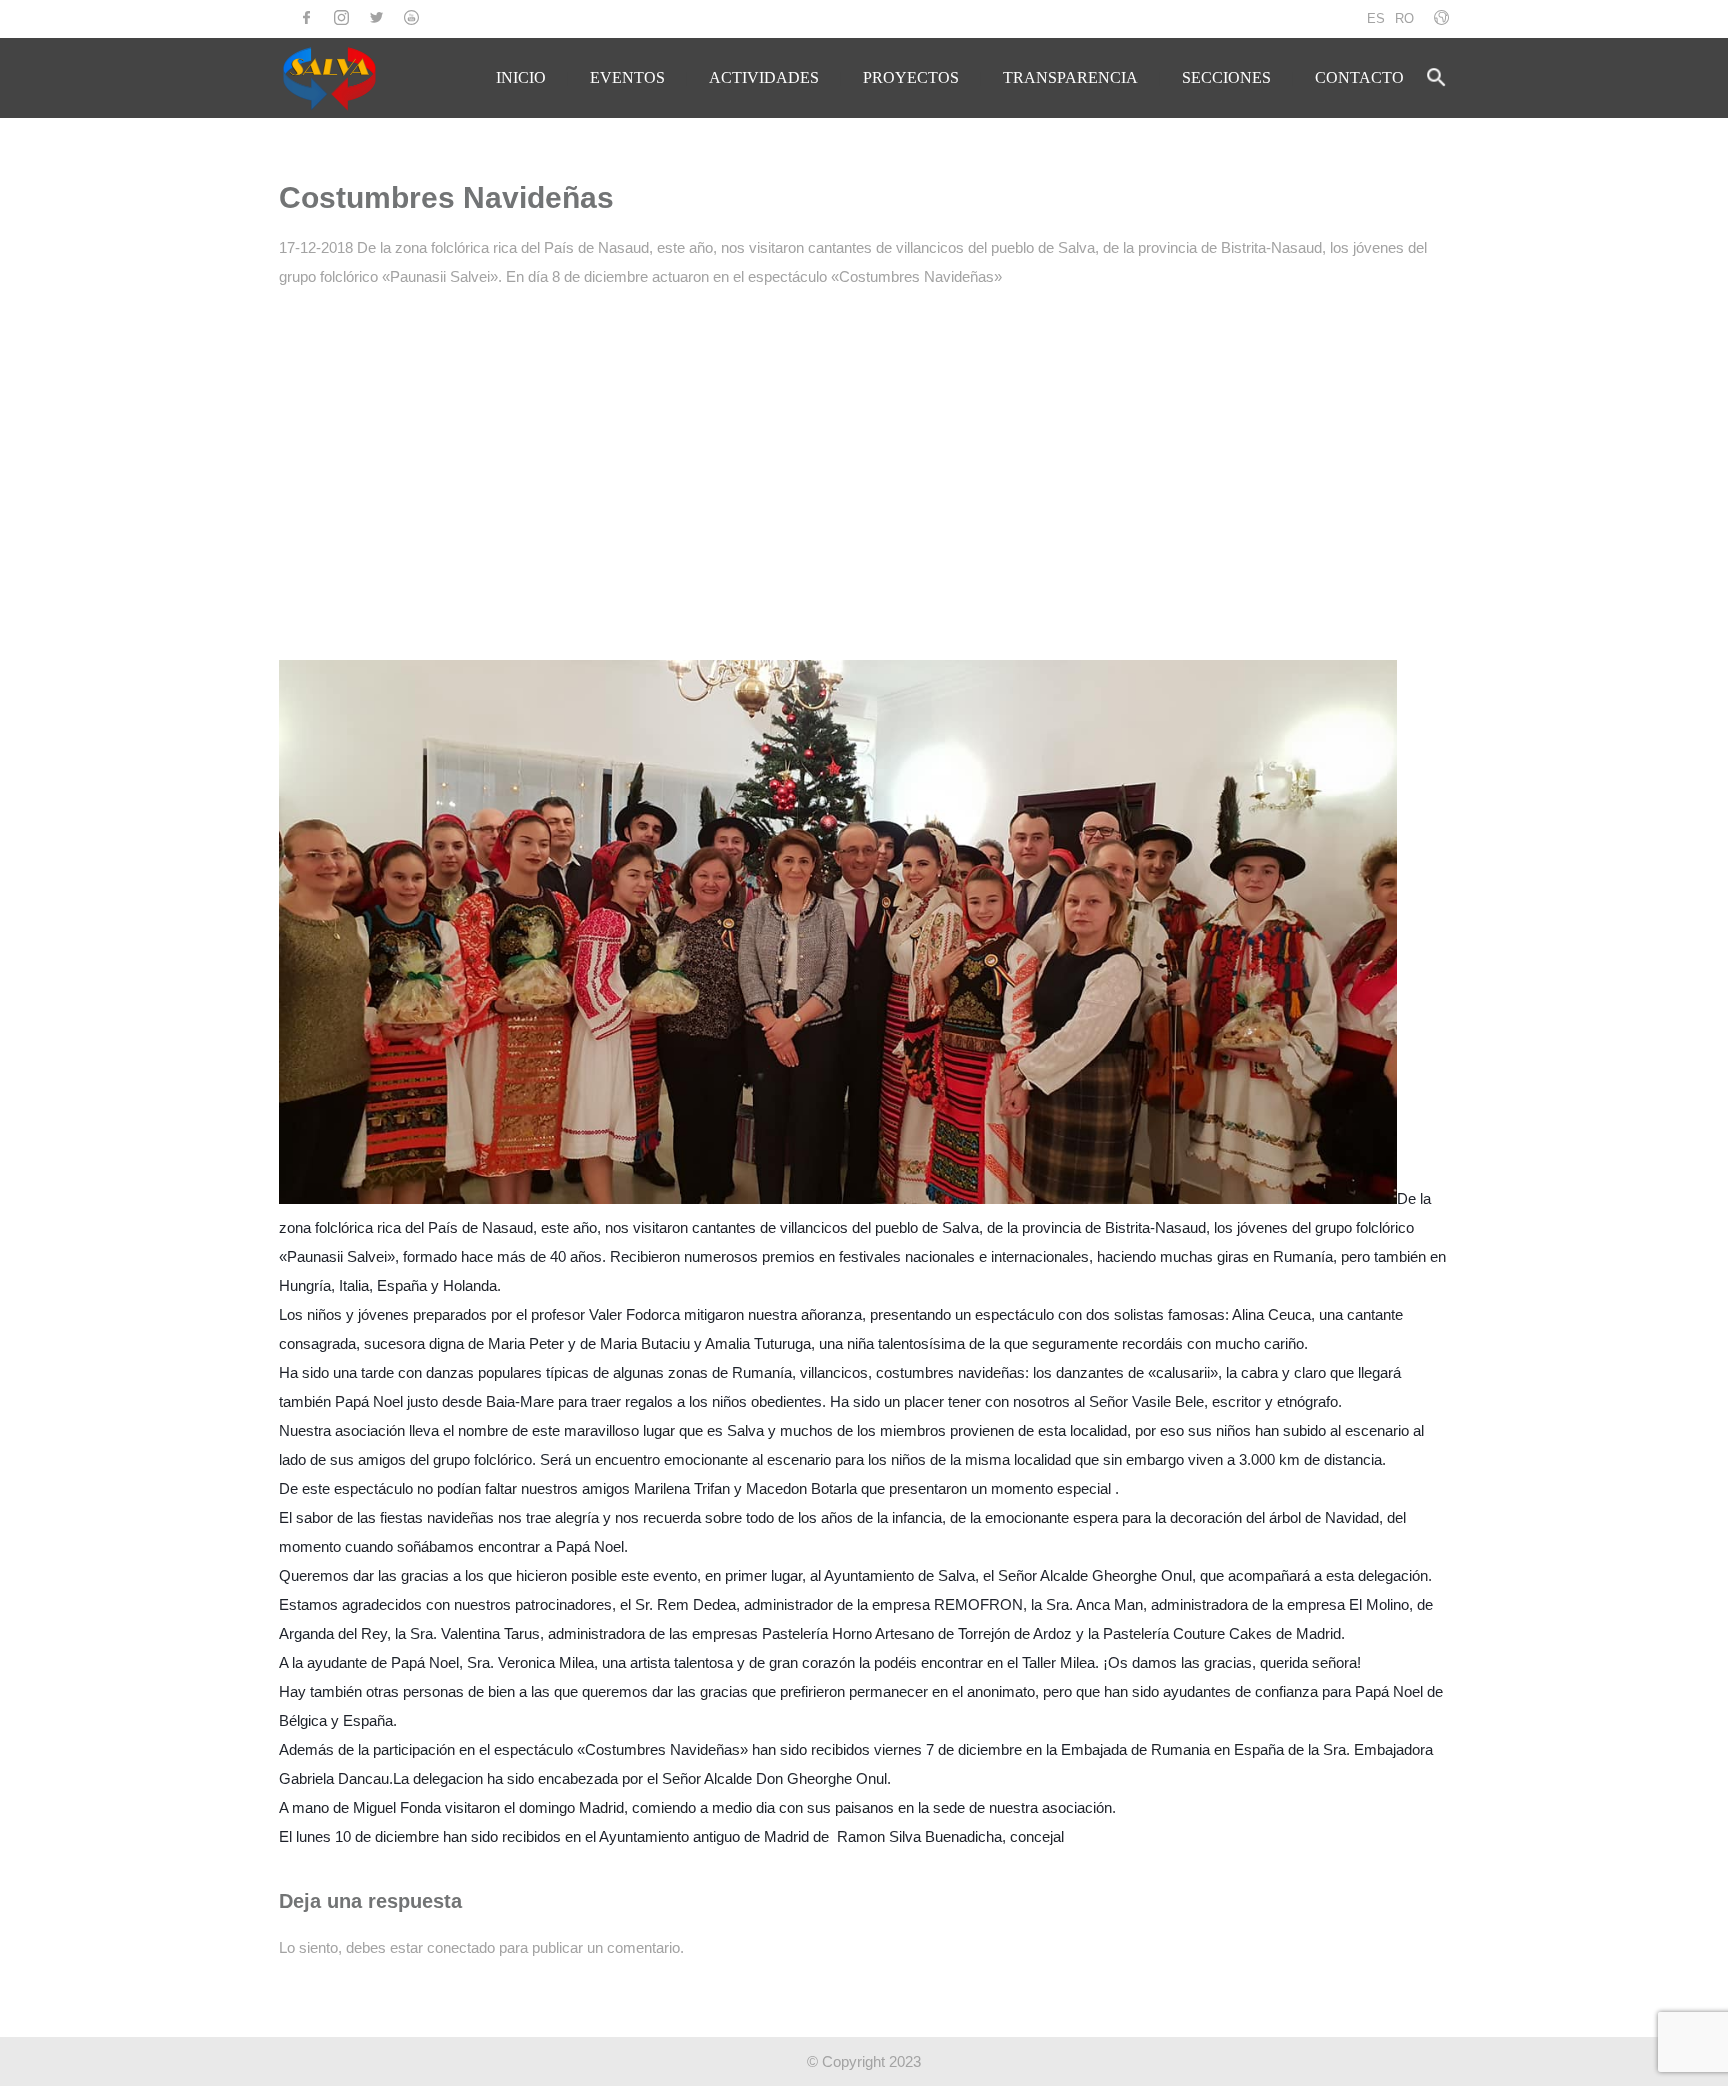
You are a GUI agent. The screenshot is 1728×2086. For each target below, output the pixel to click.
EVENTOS (627, 77)
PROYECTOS (911, 77)
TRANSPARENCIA (1070, 77)
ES (1376, 18)
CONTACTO (1359, 77)
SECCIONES (1226, 77)
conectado (461, 1947)
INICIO (521, 77)
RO (1404, 18)
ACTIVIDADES (764, 77)
